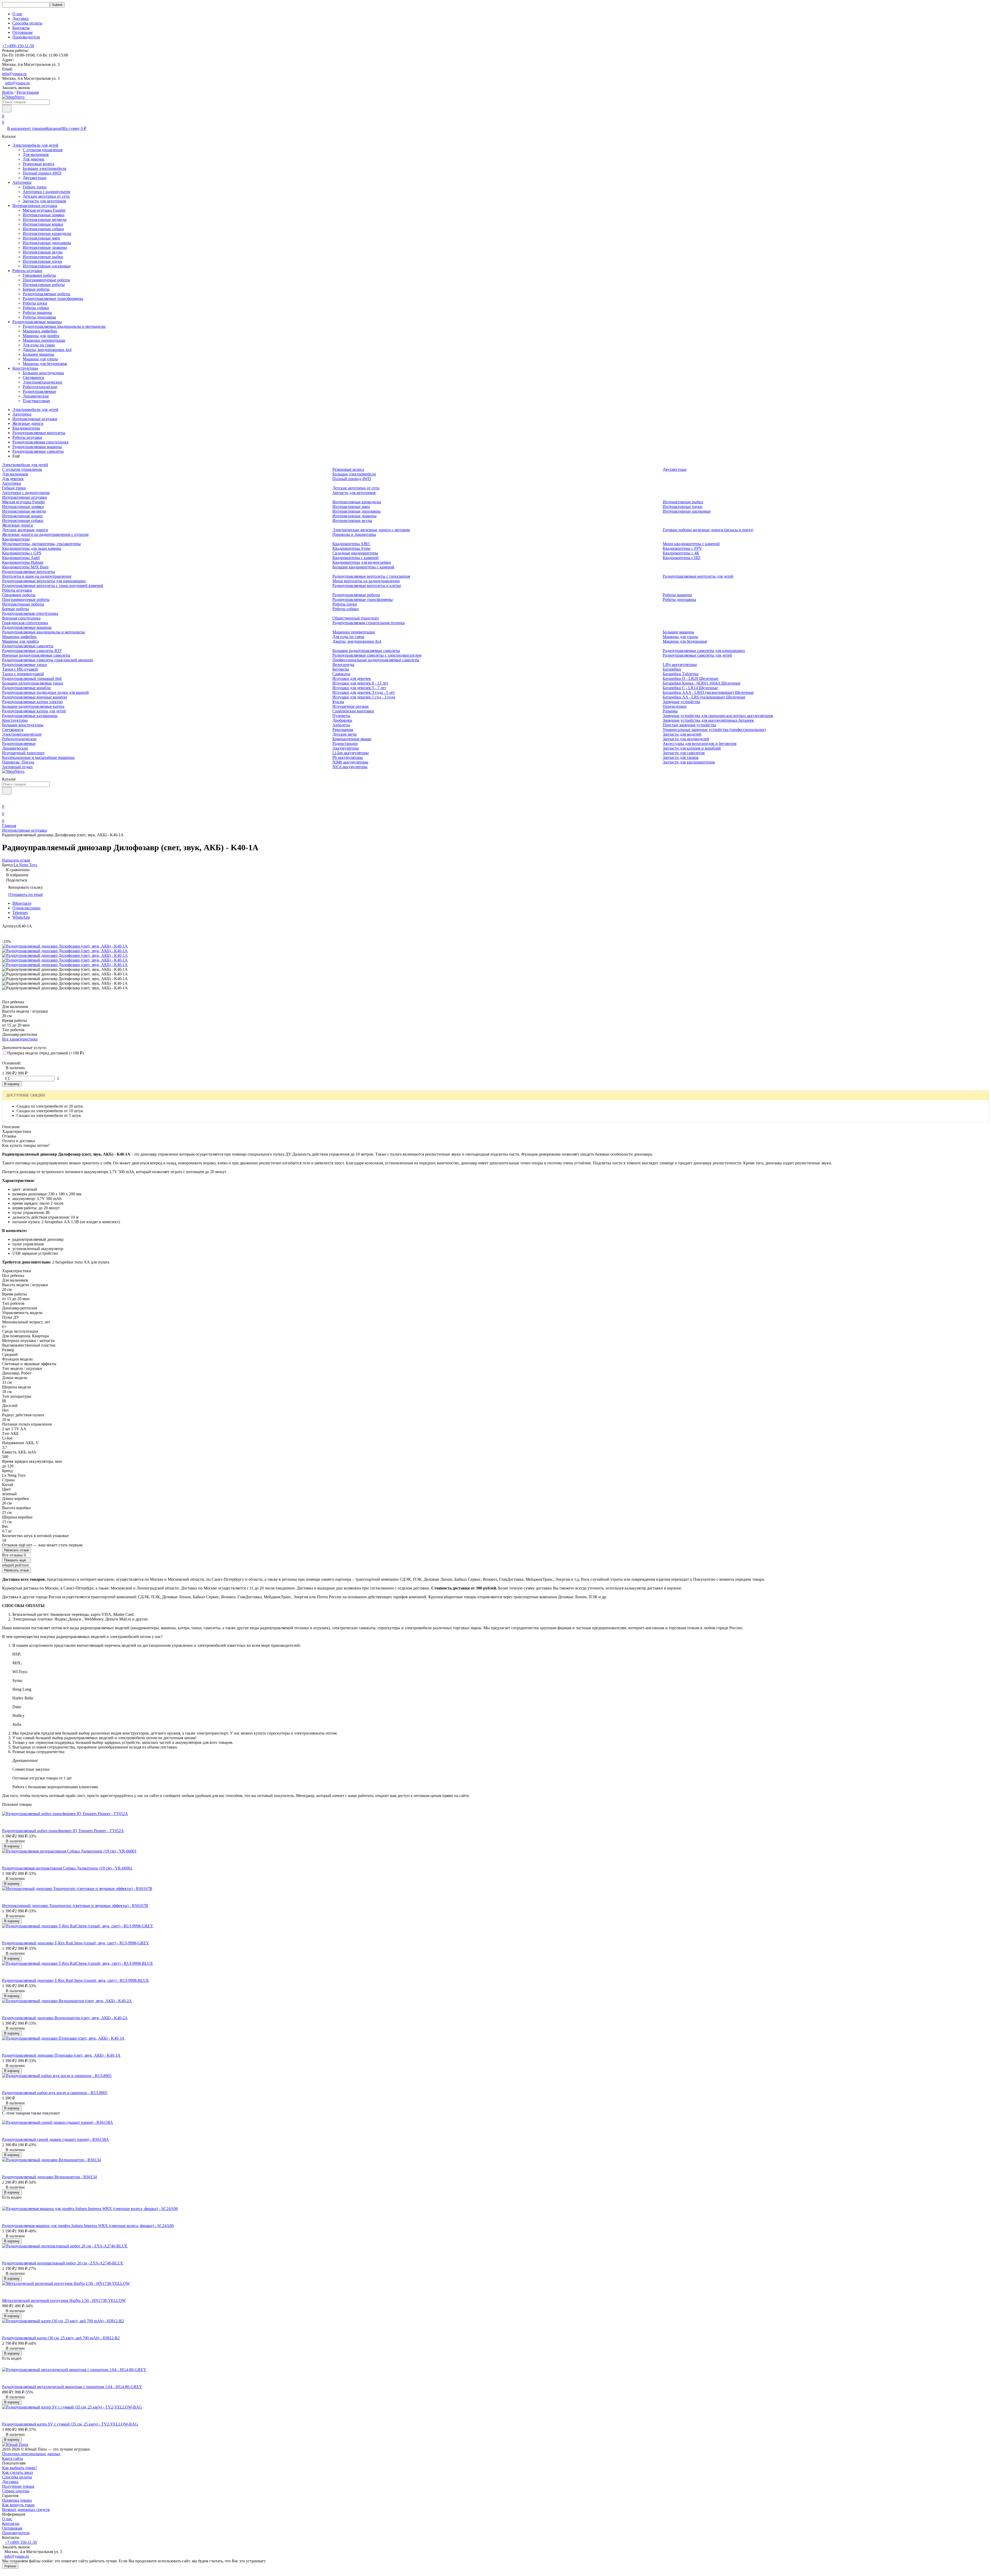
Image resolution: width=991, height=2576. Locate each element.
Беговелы (341, 669)
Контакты (21, 28)
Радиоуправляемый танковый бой (32, 678)
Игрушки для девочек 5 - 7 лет (359, 688)
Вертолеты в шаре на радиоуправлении (37, 576)
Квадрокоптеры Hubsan (23, 562)
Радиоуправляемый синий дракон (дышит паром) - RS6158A (55, 2139)
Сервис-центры (16, 2491)
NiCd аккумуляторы (350, 767)
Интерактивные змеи (41, 238)
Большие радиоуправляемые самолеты (366, 651)
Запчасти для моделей (682, 734)
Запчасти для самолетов (684, 753)
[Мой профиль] (5, 799)
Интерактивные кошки (43, 224)
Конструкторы (25, 368)
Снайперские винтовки (353, 711)
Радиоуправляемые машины (37, 322)
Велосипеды (343, 665)
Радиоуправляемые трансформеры (53, 299)
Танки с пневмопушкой (23, 674)
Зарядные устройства (681, 702)
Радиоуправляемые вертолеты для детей (698, 576)
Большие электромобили (45, 168)
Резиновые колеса (38, 164)
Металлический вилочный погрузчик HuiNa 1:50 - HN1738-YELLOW (64, 2300)
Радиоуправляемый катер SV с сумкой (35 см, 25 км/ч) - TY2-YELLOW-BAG (70, 2424)
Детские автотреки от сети (46, 196)
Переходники (675, 706)
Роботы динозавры (39, 317)
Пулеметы (341, 716)
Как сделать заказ (17, 2472)
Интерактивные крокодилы (47, 233)
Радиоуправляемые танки (25, 665)
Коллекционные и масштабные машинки (38, 757)
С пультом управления (43, 150)
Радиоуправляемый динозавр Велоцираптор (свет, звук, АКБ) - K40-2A (65, 2018)
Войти (8, 92)
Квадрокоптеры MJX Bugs (25, 567)
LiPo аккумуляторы (680, 665)
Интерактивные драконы (45, 247)
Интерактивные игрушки (35, 206)
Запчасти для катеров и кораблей (692, 748)
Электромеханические (42, 382)
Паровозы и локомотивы (354, 534)
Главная (9, 826)
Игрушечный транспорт (23, 753)
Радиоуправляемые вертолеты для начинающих (44, 581)
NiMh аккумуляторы (350, 762)
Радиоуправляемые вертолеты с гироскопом (371, 576)
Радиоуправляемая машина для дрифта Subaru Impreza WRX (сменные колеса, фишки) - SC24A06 (88, 2226)
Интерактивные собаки (43, 229)
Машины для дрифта (41, 336)
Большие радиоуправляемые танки (33, 683)
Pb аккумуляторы (348, 757)
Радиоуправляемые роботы (46, 294)
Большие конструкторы (43, 373)
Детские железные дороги (25, 530)
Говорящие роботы (39, 275)
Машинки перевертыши (44, 340)
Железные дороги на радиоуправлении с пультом (45, 534)
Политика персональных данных (31, 2454)
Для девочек (34, 159)
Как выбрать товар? (19, 2468)
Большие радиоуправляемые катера (33, 706)
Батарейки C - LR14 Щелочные (690, 688)
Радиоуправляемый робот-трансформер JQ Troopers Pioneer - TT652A (63, 1831)
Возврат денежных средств (26, 2510)
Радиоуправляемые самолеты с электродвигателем (377, 655)
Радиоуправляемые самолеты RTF (32, 651)
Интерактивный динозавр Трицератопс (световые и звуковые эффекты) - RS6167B (75, 1906)
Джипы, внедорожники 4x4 (47, 350)
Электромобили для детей (35, 145)
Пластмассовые (36, 401)
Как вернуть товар (18, 2505)
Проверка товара (17, 2500)
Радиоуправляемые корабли (26, 688)
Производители (26, 37)
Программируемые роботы (46, 280)
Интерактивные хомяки (44, 215)
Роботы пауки (35, 303)
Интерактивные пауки (42, 261)
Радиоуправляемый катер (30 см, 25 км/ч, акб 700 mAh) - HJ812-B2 (61, 2338)
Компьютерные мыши (352, 739)
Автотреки (22, 182)
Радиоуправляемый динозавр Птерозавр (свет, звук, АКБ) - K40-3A (61, 2055)
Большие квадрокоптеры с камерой (363, 567)
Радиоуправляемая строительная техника (369, 623)
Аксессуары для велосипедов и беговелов (700, 744)
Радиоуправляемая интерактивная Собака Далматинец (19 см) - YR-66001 (67, 1868)
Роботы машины (37, 312)
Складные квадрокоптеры (355, 553)
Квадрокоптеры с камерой (355, 558)
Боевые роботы (36, 289)
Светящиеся (33, 377)
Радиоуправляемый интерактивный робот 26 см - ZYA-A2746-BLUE (63, 2263)
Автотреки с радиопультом (46, 192)
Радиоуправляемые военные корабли (35, 697)
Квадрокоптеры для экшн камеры (32, 548)
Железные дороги (28, 423)
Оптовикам (22, 32)
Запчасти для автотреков (44, 201)
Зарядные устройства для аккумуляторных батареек (708, 720)
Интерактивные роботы (44, 285)
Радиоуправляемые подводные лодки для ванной (45, 692)
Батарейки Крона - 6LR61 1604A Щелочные (702, 683)
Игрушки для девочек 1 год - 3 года (364, 697)
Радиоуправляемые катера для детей (34, 711)
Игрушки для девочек (352, 678)
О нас (17, 14)
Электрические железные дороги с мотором (371, 530)
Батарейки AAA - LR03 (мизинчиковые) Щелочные (708, 692)
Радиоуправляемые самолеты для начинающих (704, 651)
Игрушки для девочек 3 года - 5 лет (364, 692)
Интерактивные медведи (45, 220)
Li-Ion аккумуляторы (351, 753)
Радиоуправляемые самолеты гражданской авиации (48, 660)
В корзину (12, 1084)
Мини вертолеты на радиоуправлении (366, 581)
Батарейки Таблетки (681, 674)
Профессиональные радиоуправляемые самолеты (376, 660)
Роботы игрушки (27, 271)
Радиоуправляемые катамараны (30, 716)
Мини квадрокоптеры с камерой (691, 544)
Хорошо (10, 2566)
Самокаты (341, 674)
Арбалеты (341, 725)
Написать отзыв (17, 1550)
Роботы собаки (36, 308)
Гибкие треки (35, 187)
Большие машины (38, 354)
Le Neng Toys (25, 865)
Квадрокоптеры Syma (351, 548)
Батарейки (672, 669)
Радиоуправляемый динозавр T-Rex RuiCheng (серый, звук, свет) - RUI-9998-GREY (76, 1943)
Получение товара (18, 2486)
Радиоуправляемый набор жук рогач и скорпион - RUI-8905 (55, 2093)
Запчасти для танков (681, 757)
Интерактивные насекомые (47, 266)
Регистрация (28, 92)
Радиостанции (345, 744)
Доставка (21, 18)
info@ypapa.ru (14, 74)
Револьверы (343, 730)
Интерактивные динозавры (47, 243)
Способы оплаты (27, 23)
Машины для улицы (40, 359)
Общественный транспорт (356, 618)
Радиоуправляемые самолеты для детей (697, 655)
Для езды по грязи (39, 345)
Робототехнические (40, 387)
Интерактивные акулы (43, 252)
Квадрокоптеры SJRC (351, 544)
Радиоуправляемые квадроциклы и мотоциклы (64, 326)
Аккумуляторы (346, 748)
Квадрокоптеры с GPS (22, 553)
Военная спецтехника (21, 618)
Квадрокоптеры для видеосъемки (362, 562)
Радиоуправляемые (39, 391)
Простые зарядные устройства (689, 725)
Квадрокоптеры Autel (21, 558)
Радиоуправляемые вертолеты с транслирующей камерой (53, 586)
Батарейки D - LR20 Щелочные (690, 678)
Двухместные (35, 178)
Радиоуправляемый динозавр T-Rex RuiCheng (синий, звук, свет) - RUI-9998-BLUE (75, 1980)
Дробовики (342, 720)
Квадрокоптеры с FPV (682, 548)
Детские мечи (345, 734)
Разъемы (670, 711)
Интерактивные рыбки (43, 257)
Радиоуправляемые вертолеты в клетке (367, 586)
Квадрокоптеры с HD (682, 558)
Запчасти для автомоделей (686, 739)
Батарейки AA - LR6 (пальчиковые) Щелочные (704, 697)
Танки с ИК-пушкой (20, 669)
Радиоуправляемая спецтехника (40, 442)
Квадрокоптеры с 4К (681, 553)
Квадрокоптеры (26, 428)
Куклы (338, 702)
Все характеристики (20, 1039)
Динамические (36, 396)
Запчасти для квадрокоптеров (689, 762)
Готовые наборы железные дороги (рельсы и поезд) (708, 530)
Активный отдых (17, 767)
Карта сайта (13, 2458)
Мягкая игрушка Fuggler (44, 210)
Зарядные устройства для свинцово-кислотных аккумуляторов (718, 716)
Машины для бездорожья (45, 364)
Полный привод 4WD (42, 173)
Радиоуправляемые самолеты (38, 451)
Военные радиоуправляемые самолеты (36, 655)
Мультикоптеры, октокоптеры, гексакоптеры (41, 544)
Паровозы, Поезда (18, 762)
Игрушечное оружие (351, 706)
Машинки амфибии (40, 331)
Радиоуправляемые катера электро (32, 702)
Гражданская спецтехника (25, 623)
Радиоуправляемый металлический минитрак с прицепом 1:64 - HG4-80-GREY (72, 2387)
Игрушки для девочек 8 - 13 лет (360, 683)
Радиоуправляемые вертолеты (39, 433)
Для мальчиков (36, 154)
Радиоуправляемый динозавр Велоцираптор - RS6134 (49, 2177)
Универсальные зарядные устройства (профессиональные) (714, 730)
